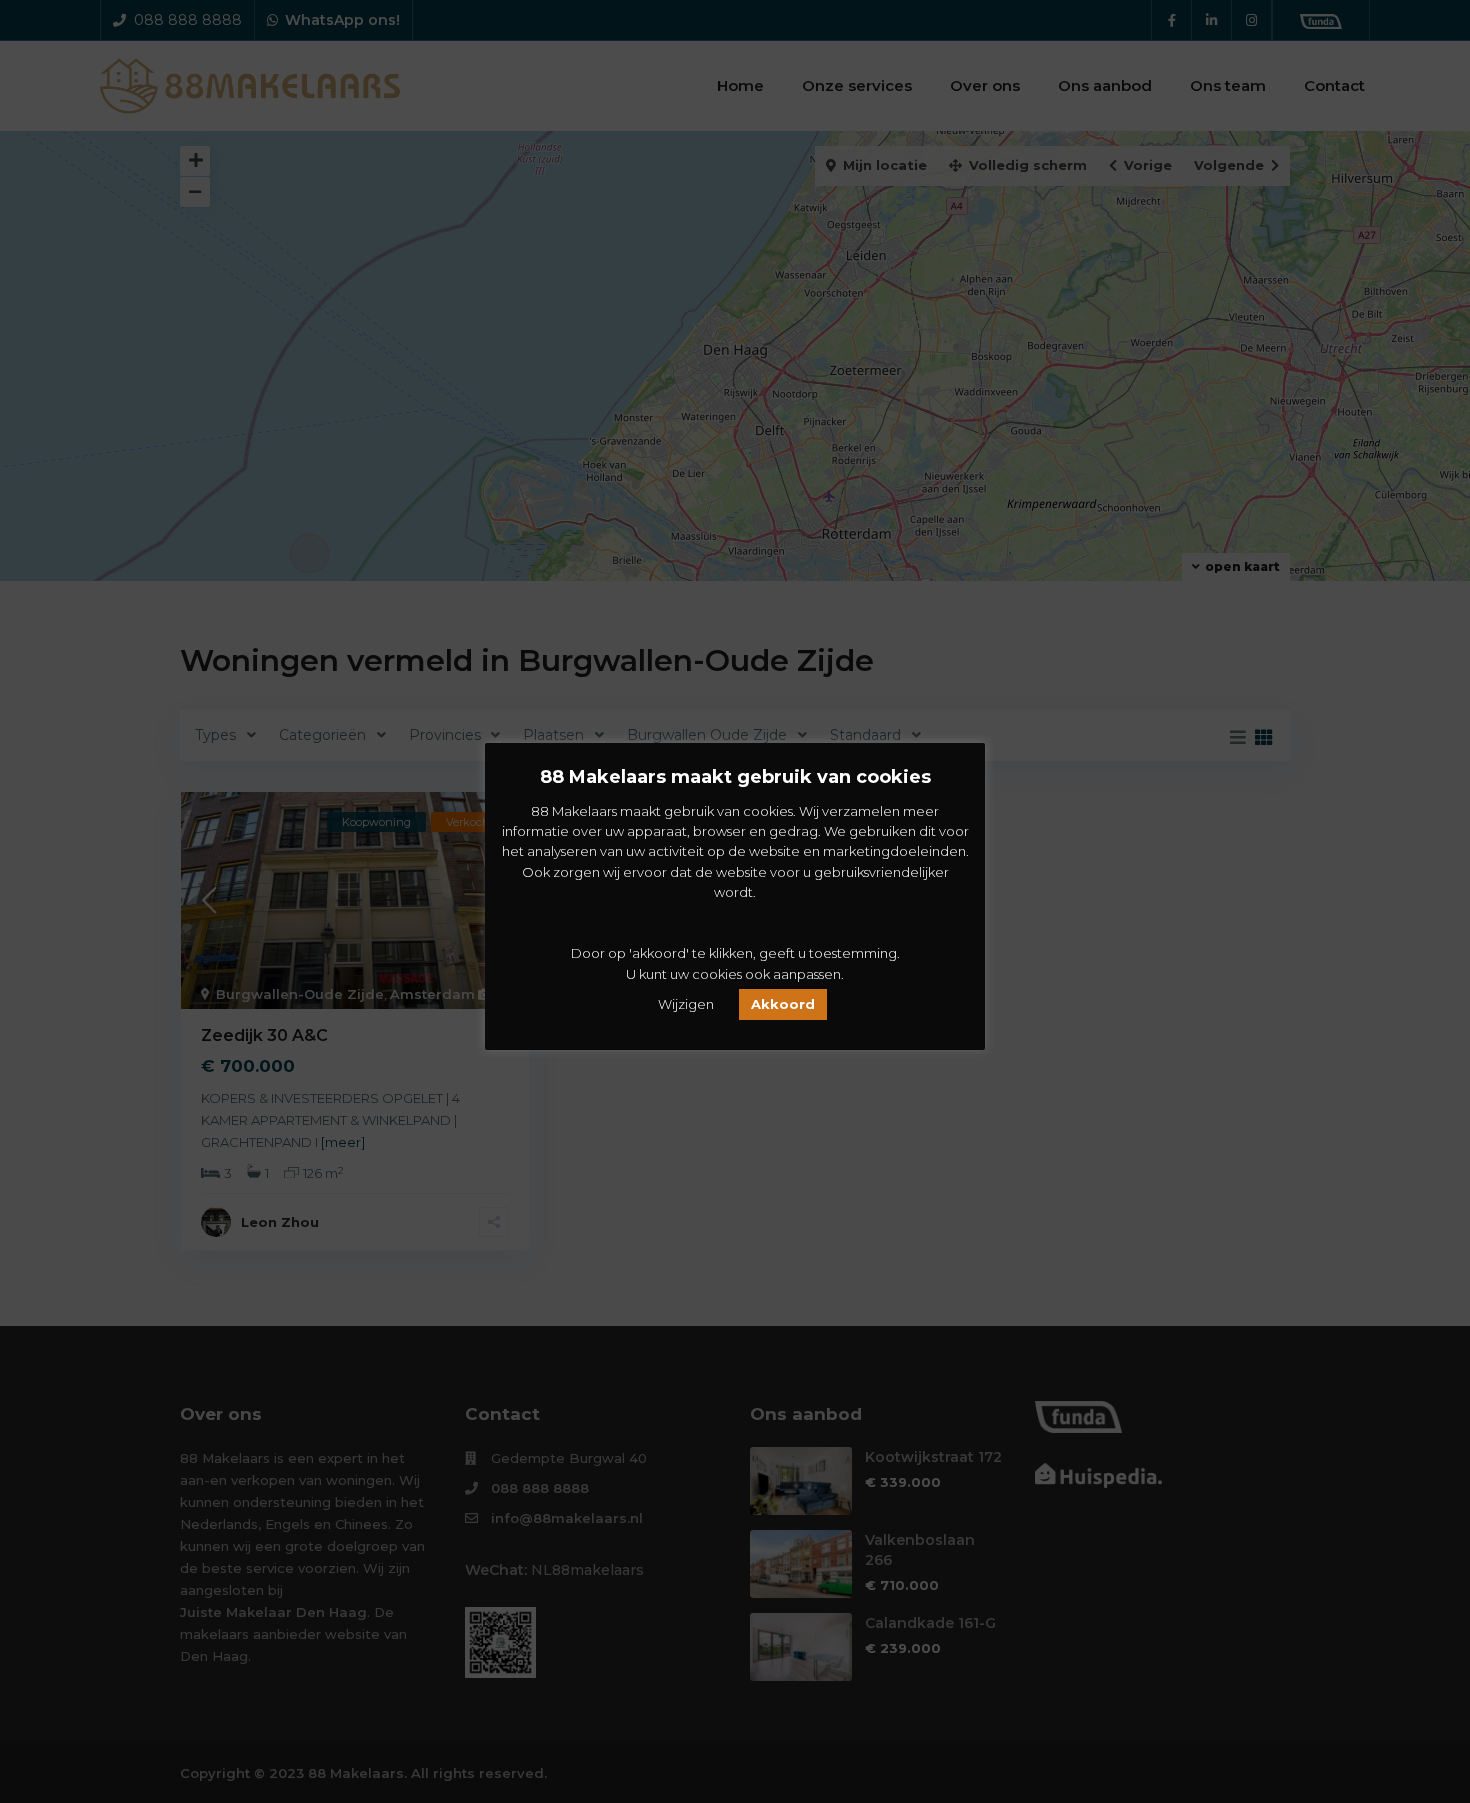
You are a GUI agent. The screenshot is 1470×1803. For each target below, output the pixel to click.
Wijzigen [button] (686, 1004)
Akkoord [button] (783, 1004)
